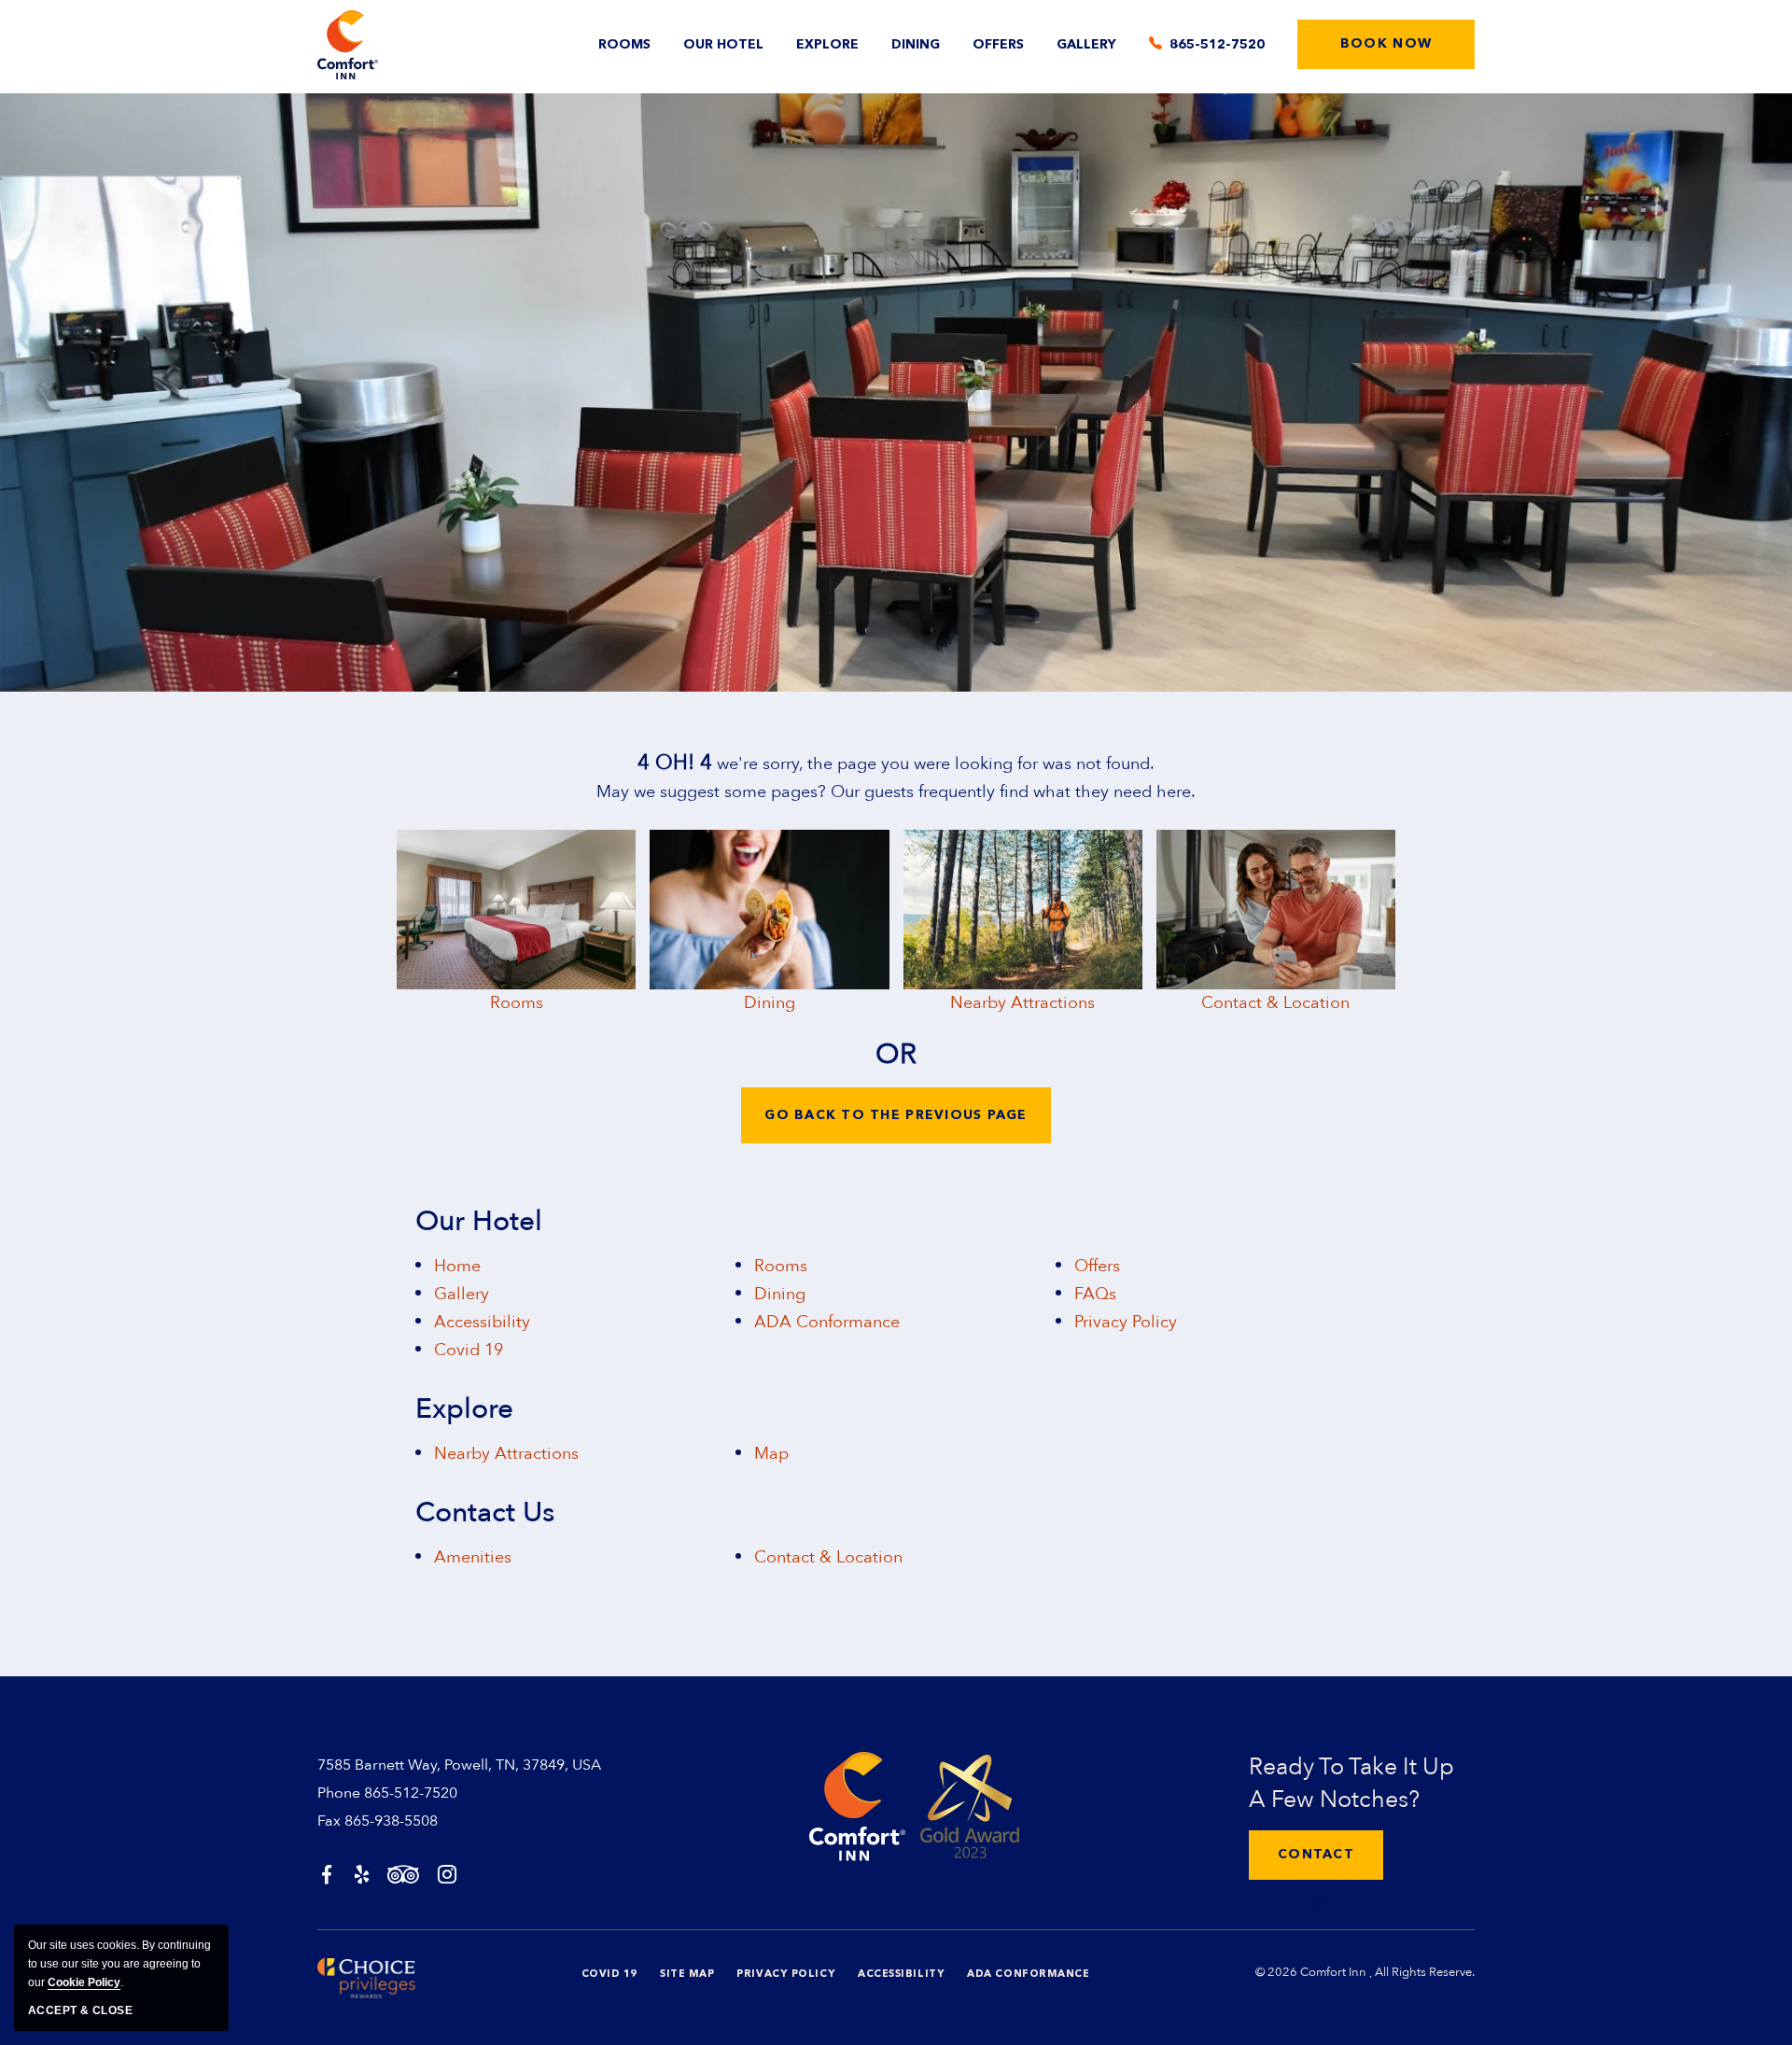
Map (771, 1454)
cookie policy (84, 1982)
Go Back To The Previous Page (896, 1115)
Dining (916, 45)
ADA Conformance (827, 1322)
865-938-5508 (391, 1821)
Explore (827, 45)
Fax (329, 1821)
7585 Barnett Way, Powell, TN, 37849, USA (459, 1765)
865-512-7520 (411, 1793)
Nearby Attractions (1022, 1003)
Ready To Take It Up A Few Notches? (1351, 1783)
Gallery (1086, 45)
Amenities (473, 1557)
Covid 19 (469, 1350)
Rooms (624, 45)
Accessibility (482, 1322)
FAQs (1095, 1294)
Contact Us (485, 1513)
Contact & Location (1275, 1003)
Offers (998, 45)
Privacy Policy (1126, 1322)
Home (457, 1266)
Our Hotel (723, 45)
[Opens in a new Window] (327, 1877)
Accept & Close (80, 2010)
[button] (1386, 44)
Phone (339, 1793)
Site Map (687, 1975)
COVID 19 (609, 1975)
